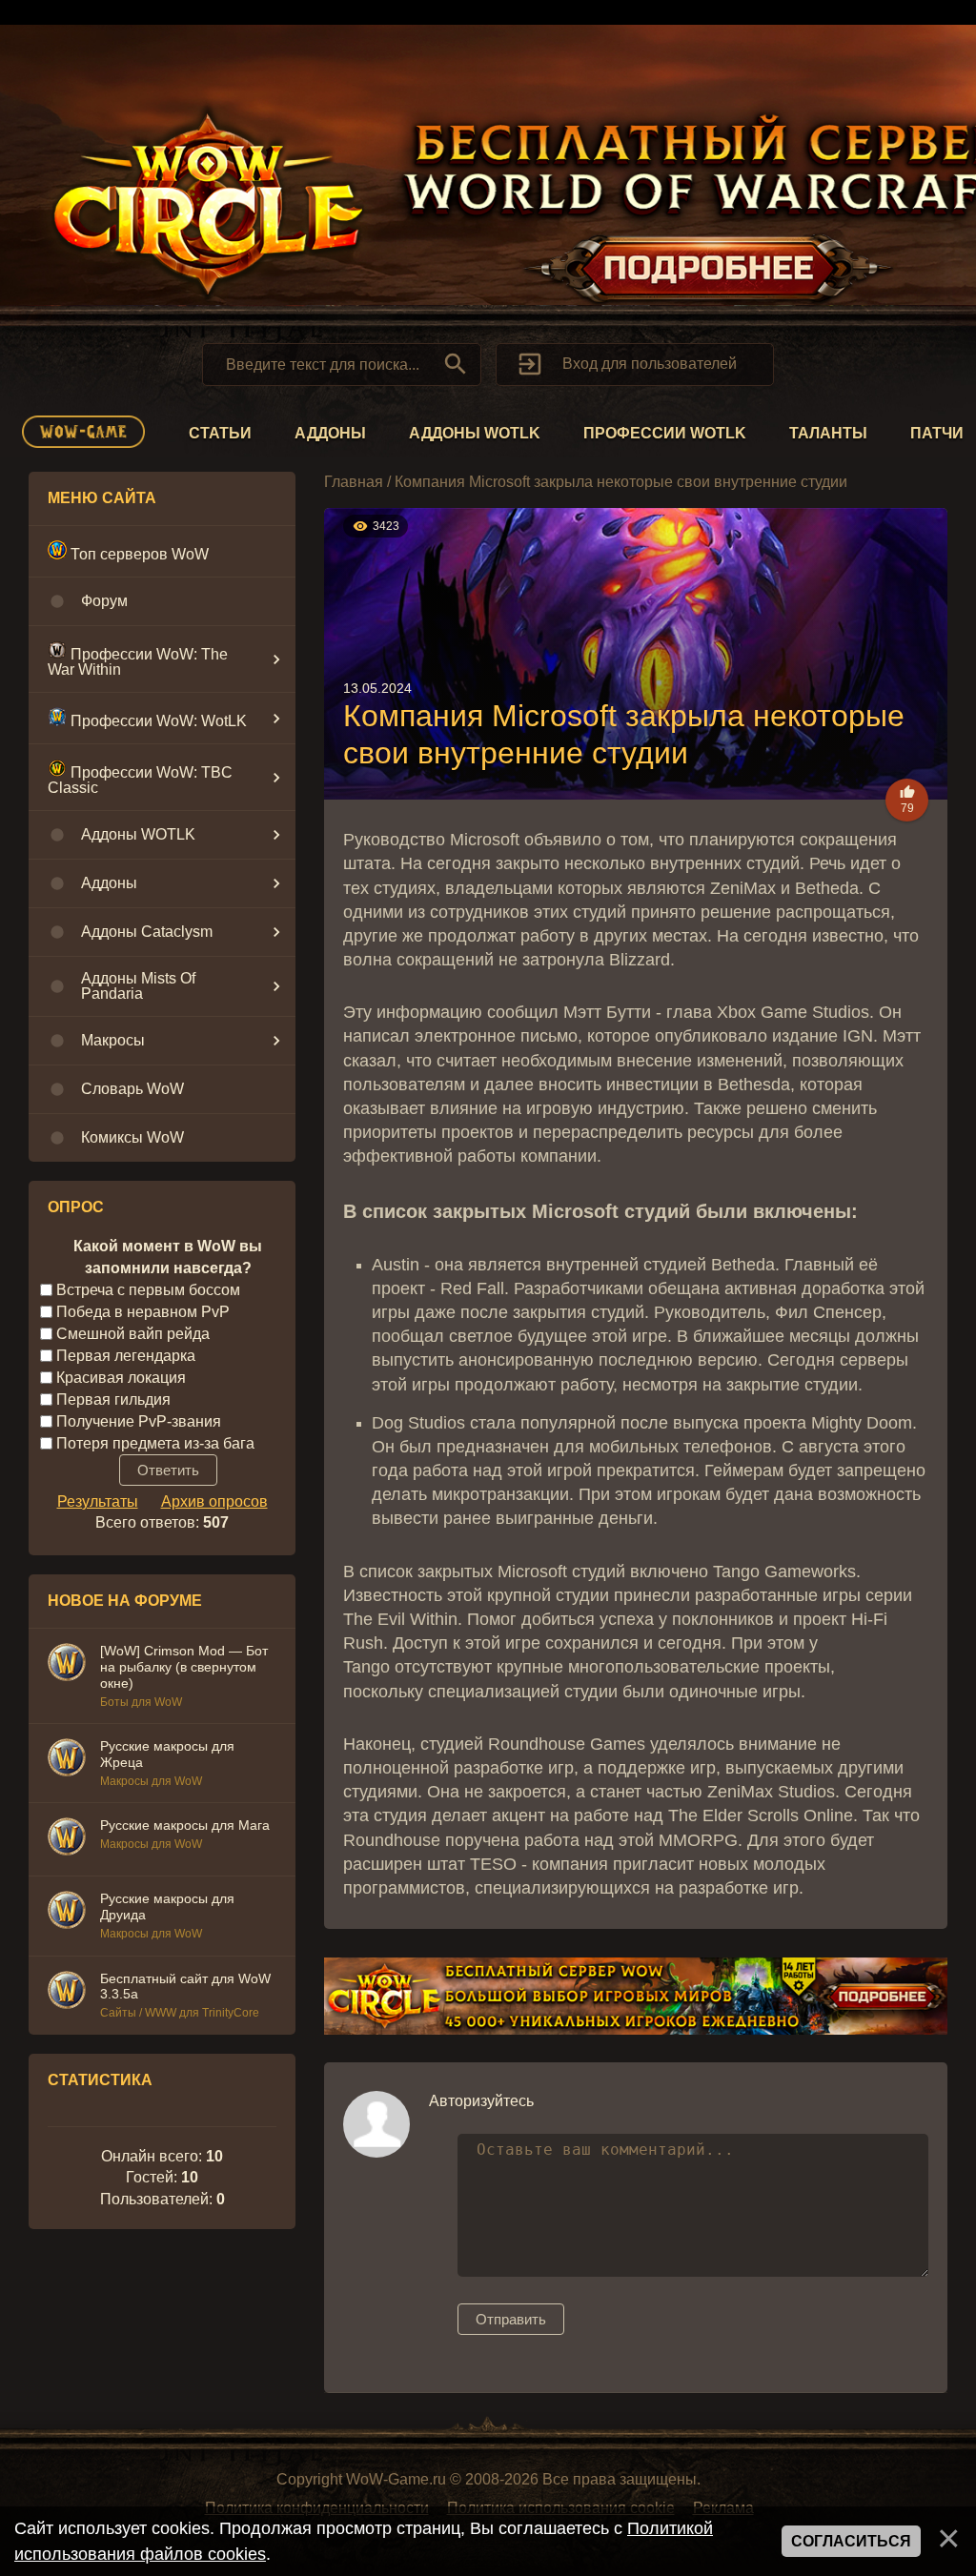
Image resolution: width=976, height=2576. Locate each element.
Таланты (828, 433)
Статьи (220, 433)
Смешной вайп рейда (133, 1334)
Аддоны (330, 433)
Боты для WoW (141, 1702)
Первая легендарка (126, 1356)
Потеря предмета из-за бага (155, 1442)
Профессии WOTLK (665, 433)
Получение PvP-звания (139, 1420)
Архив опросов (214, 1501)
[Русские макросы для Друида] (67, 1913)
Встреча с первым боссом (148, 1290)
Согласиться (851, 2541)
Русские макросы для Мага (185, 1825)
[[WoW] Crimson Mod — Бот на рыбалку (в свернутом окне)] (67, 1665)
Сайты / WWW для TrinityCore (180, 2013)
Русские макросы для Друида (167, 1907)
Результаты (98, 1501)
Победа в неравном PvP (143, 1312)
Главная (354, 482)
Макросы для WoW (151, 1781)
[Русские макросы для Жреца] (67, 1760)
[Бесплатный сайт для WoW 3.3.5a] (67, 1993)
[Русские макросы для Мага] (67, 1839)
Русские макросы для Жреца (167, 1754)
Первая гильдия (113, 1400)
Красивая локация (121, 1378)
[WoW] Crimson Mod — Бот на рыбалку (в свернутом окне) (184, 1667)
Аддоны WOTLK (475, 433)
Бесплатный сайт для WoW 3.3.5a (185, 1987)
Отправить (511, 2319)
